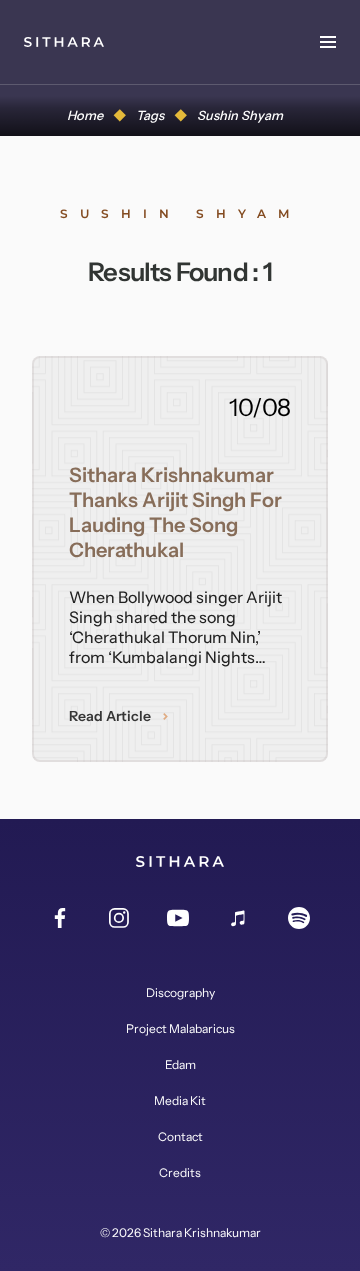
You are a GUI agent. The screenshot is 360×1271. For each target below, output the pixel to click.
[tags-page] (64, 42)
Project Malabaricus (180, 1029)
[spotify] (299, 919)
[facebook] (60, 919)
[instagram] (119, 919)
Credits (180, 1173)
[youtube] (178, 919)
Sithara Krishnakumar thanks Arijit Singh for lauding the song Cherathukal (175, 512)
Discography (180, 993)
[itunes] (239, 919)
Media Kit (180, 1101)
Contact (180, 1137)
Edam (180, 1065)
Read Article (110, 716)
